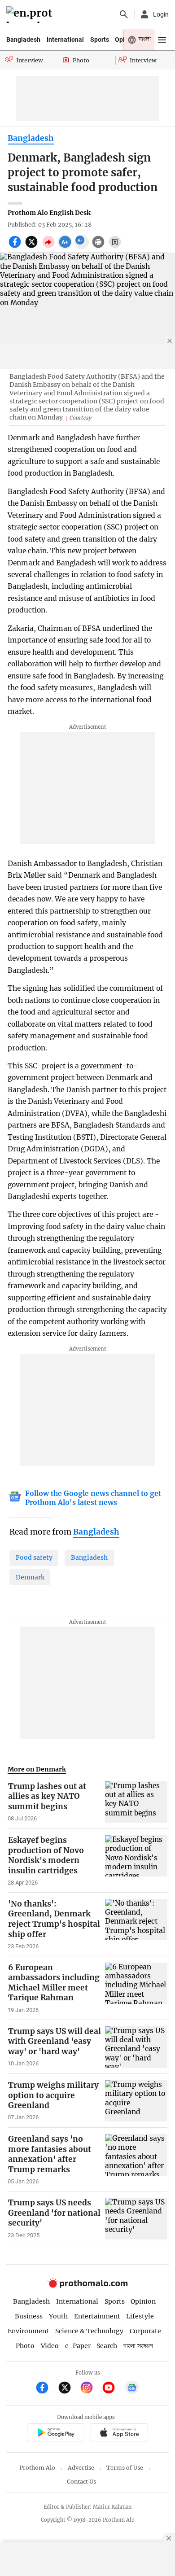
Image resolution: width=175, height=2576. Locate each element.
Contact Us (81, 2482)
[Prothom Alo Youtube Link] (112, 2389)
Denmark (30, 1577)
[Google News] (132, 2389)
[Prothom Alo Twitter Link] (68, 2389)
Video (50, 2346)
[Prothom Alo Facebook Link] (46, 2389)
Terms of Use (125, 2468)
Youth (58, 2316)
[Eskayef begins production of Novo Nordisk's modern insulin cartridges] (136, 1861)
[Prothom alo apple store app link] (119, 2434)
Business (29, 2316)
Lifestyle (140, 2316)
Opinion (143, 2301)
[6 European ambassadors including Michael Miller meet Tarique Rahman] (136, 1988)
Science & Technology (89, 2331)
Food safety (34, 1557)
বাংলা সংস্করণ (138, 2346)
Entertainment (97, 2316)
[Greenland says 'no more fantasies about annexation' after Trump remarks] (136, 2160)
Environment (28, 2331)
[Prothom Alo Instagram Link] (90, 2389)
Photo (25, 2346)
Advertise (81, 2468)
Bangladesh (23, 39)
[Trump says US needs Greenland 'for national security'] (136, 2218)
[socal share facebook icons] (16, 247)
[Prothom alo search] (124, 14)
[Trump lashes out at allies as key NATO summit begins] (136, 1802)
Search (107, 2346)
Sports (100, 39)
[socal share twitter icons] (33, 247)
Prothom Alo (37, 2468)
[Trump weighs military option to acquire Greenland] (136, 2101)
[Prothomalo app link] (55, 2434)
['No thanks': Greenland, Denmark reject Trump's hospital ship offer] (136, 1924)
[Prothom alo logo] (87, 2285)
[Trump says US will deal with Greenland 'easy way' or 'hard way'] (136, 2047)
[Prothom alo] (31, 15)
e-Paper (78, 2346)
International (65, 39)
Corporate (145, 2331)
